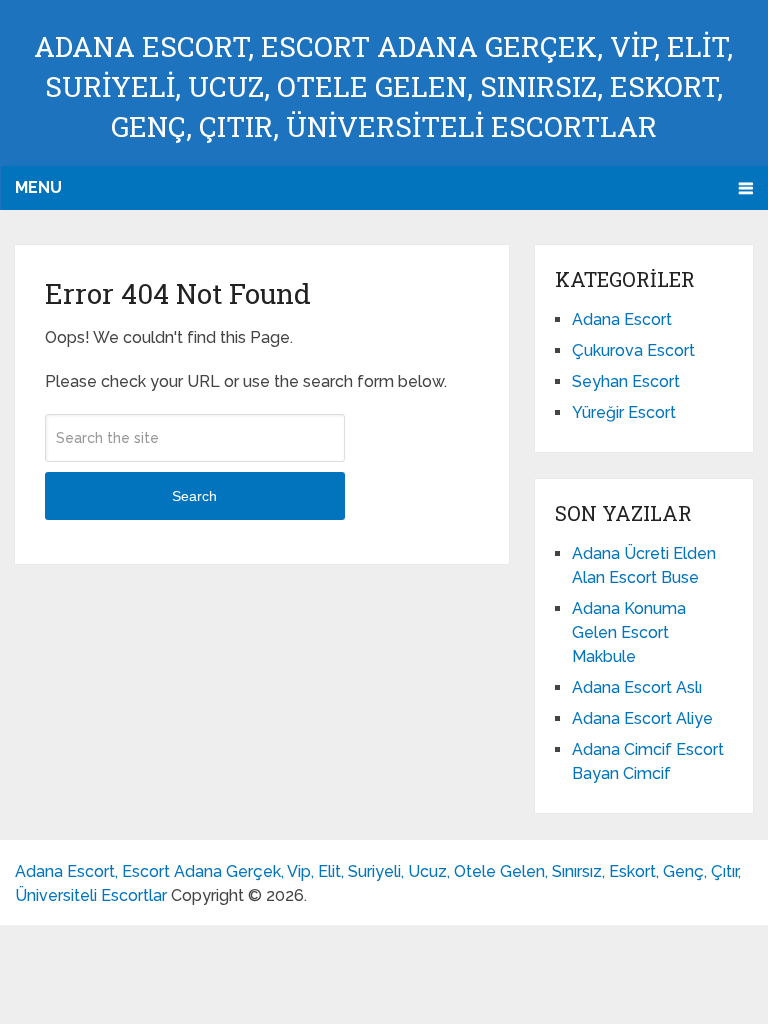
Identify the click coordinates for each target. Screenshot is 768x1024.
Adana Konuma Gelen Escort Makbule (629, 632)
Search (194, 496)
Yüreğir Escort (624, 412)
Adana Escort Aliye (642, 718)
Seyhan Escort (626, 381)
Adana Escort (622, 319)
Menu (38, 187)
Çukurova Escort (633, 350)
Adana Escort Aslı (637, 687)
